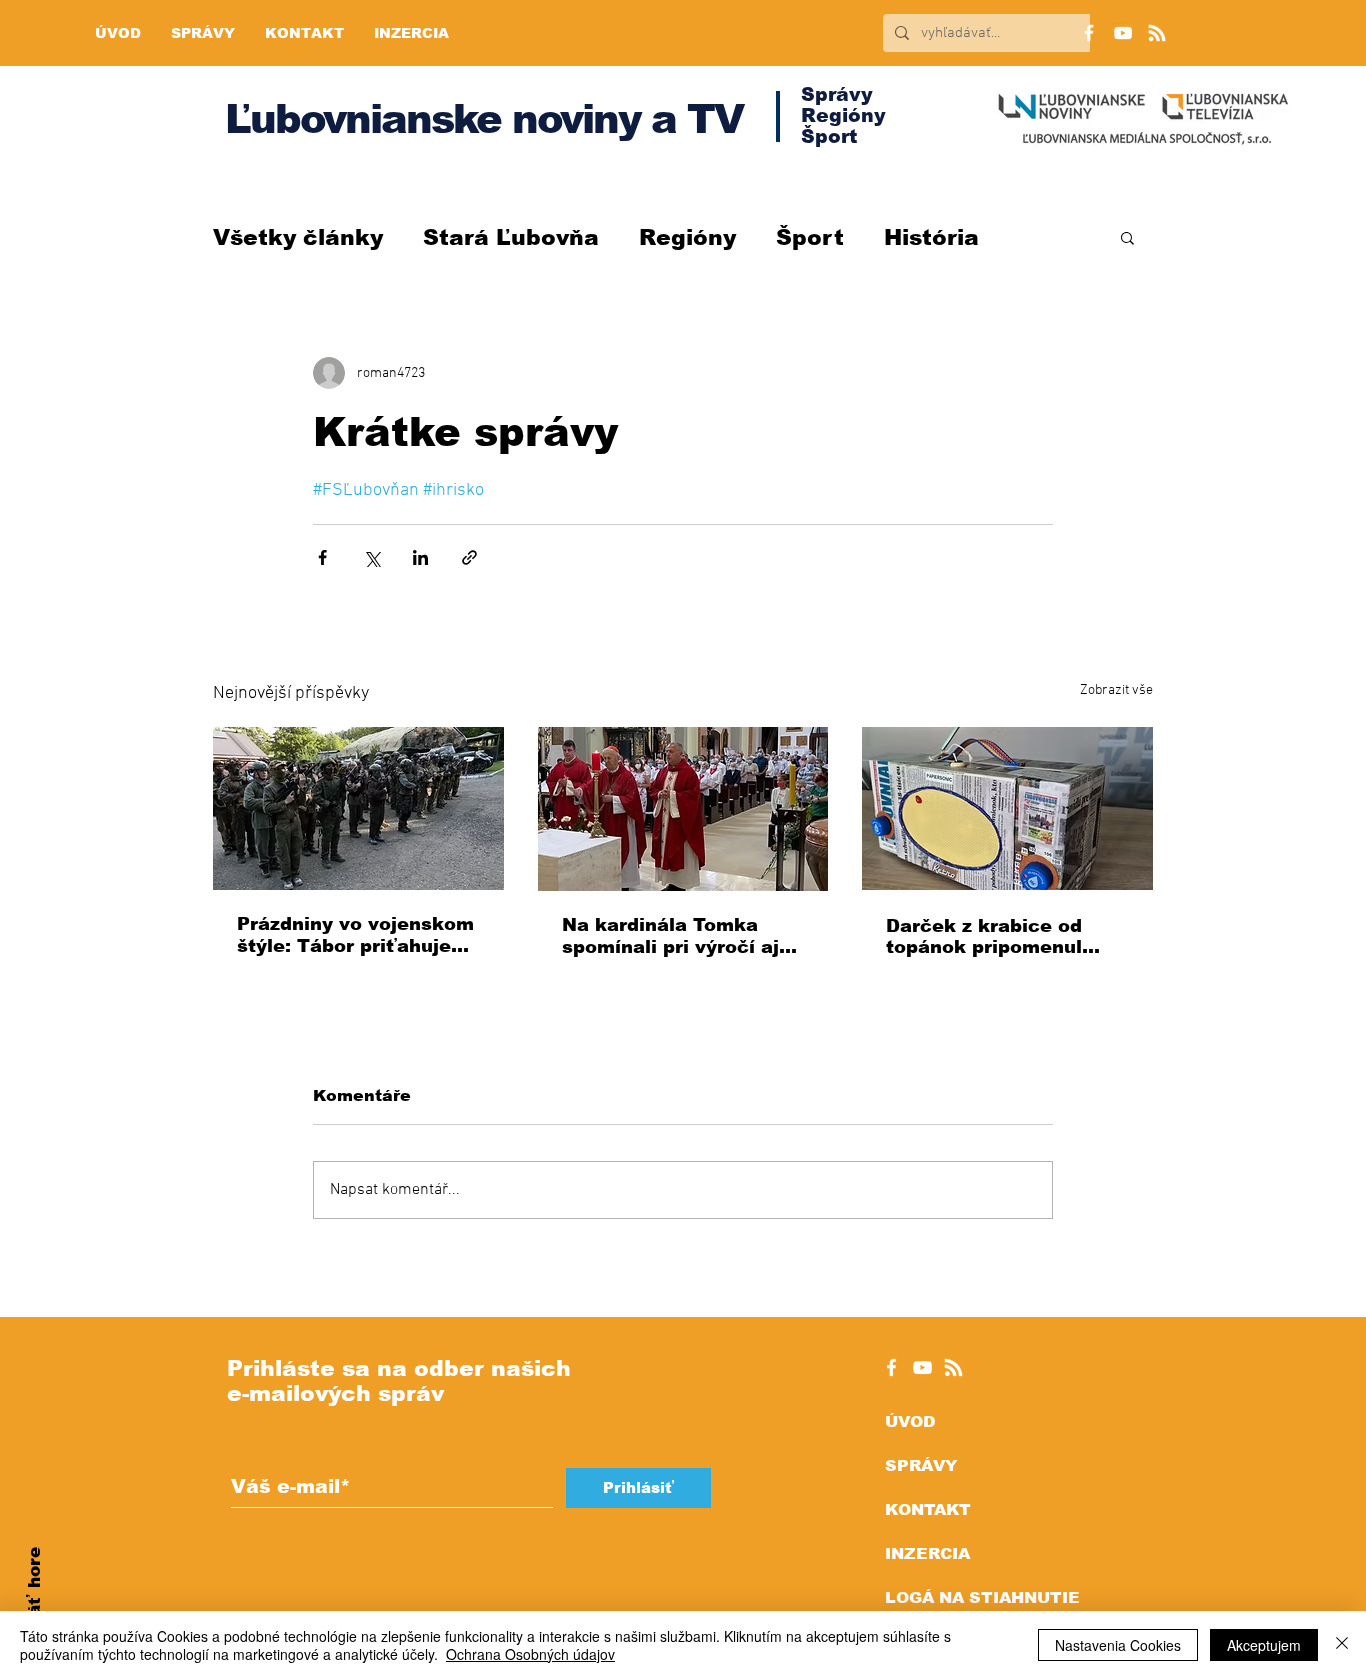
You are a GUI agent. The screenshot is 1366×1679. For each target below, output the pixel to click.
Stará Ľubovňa (511, 237)
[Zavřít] (1342, 1645)
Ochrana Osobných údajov (530, 1654)
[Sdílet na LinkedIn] (420, 557)
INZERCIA (927, 1553)
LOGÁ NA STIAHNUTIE (982, 1597)
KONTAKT (928, 1509)
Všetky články (298, 237)
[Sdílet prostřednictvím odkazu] (469, 557)
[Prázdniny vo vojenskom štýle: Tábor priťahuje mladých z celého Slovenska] (358, 808)
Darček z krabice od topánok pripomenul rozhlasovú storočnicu (994, 936)
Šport (810, 237)
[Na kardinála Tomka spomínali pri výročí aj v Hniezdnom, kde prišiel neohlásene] (683, 809)
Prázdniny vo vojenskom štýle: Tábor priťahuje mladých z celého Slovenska (355, 935)
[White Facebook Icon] (891, 1367)
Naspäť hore (34, 1604)
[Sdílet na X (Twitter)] (371, 557)
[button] (1127, 237)
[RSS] (1157, 33)
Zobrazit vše (1116, 690)
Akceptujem (1264, 1645)
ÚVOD (910, 1421)
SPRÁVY (921, 1465)
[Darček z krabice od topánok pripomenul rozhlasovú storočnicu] (1007, 808)
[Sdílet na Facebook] (322, 557)
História (931, 237)
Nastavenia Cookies (1118, 1645)
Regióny (687, 237)
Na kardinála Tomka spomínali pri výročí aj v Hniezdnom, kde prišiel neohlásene (682, 936)
